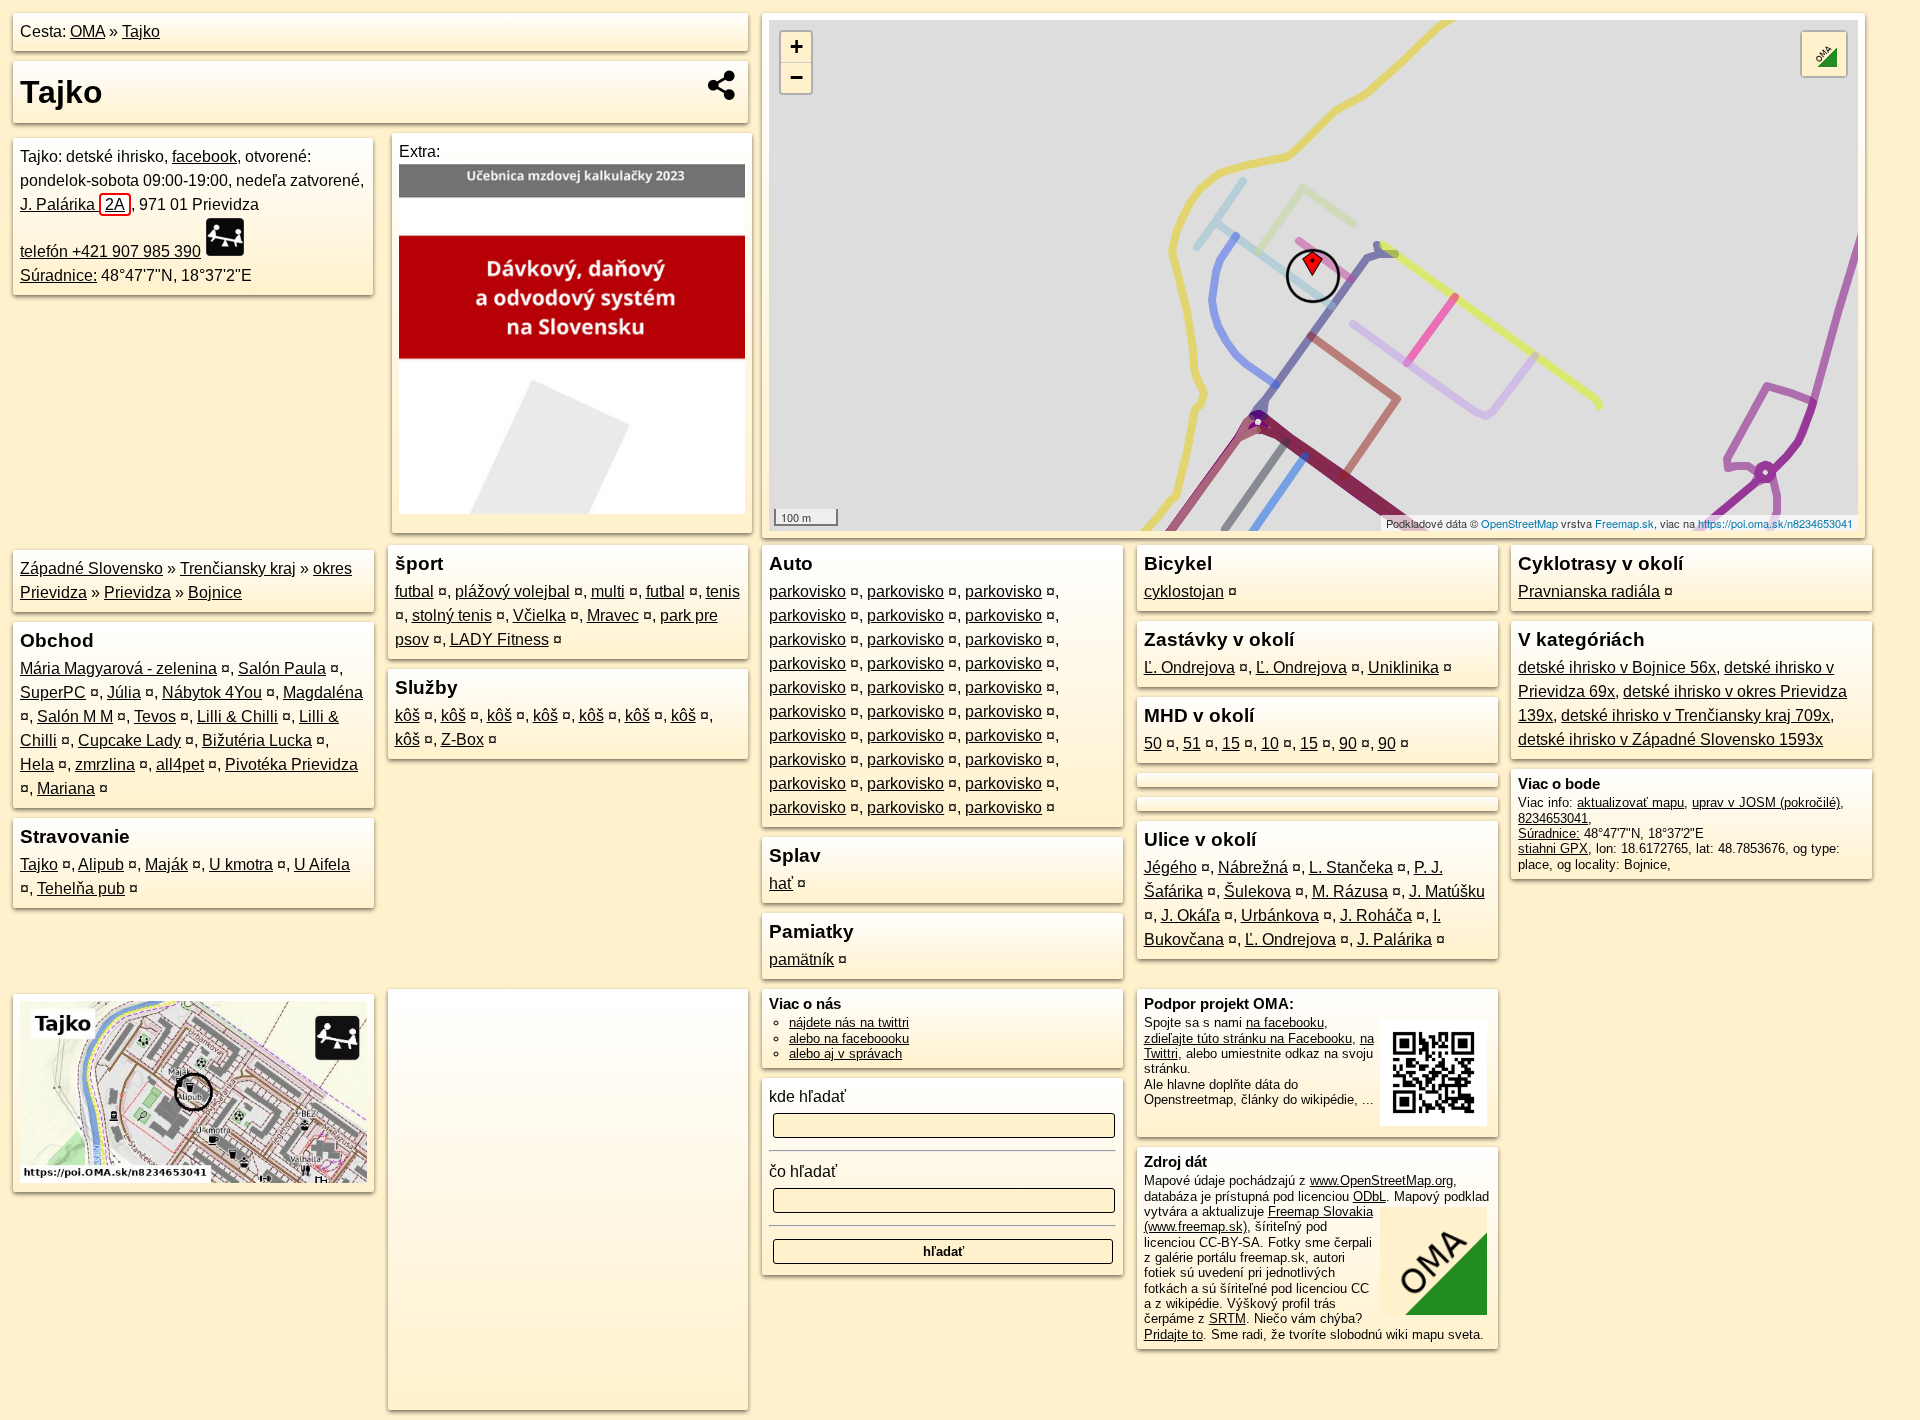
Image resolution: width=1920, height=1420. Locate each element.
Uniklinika (1403, 667)
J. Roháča (1376, 915)
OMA (87, 31)
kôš (407, 715)
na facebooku (1285, 1022)
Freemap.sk (1624, 523)
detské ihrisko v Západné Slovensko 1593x (1670, 739)
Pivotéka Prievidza (291, 764)
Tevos (155, 716)
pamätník (801, 959)
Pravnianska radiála (1589, 591)
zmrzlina (105, 764)
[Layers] (1824, 54)
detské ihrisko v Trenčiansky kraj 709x (1695, 715)
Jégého (1170, 867)
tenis (723, 591)
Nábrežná (1253, 867)
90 (1348, 743)
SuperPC (53, 692)
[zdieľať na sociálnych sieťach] (722, 85)
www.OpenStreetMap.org (1381, 1180)
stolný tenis (452, 615)
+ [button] (796, 46)
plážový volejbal (512, 591)
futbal (414, 591)
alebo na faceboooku (849, 1038)
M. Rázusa (1350, 891)
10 (1270, 743)
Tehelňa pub (81, 888)
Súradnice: (58, 275)
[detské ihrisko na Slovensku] (231, 237)
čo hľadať (803, 1171)
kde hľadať (807, 1096)
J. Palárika (72, 204)
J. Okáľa (1190, 915)
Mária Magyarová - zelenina (118, 668)
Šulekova (1257, 891)
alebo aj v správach (845, 1053)
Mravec (613, 615)
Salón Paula (282, 668)
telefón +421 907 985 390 (110, 251)
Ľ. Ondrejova (1189, 667)
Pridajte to (1173, 1334)
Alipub (101, 864)
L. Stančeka (1351, 867)
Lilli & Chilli (237, 716)
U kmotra (241, 864)
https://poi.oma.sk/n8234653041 (1775, 523)
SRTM (1227, 1318)
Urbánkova (1280, 915)
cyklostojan (1184, 591)
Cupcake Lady (129, 740)
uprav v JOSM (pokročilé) (1766, 802)
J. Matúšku (1447, 891)
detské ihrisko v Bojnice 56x (1617, 667)
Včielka (539, 615)
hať (781, 883)
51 (1192, 743)
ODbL (1369, 1196)
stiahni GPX (1553, 848)
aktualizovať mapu (1630, 802)
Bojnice (215, 592)
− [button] (796, 77)
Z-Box (462, 739)
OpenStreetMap (1519, 523)
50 (1153, 743)
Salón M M (75, 716)
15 (1231, 743)
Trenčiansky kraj (238, 568)
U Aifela (322, 864)
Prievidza (137, 592)
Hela (37, 764)
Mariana (66, 788)
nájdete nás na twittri (849, 1022)
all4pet (180, 764)
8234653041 (1553, 818)
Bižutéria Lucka (257, 740)
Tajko (141, 31)
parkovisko (807, 591)
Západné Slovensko (91, 568)
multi (608, 591)
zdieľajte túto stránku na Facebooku (1248, 1038)
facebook (204, 156)
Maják (166, 864)
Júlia (124, 692)
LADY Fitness (499, 639)
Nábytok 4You (212, 692)
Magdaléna (323, 692)
